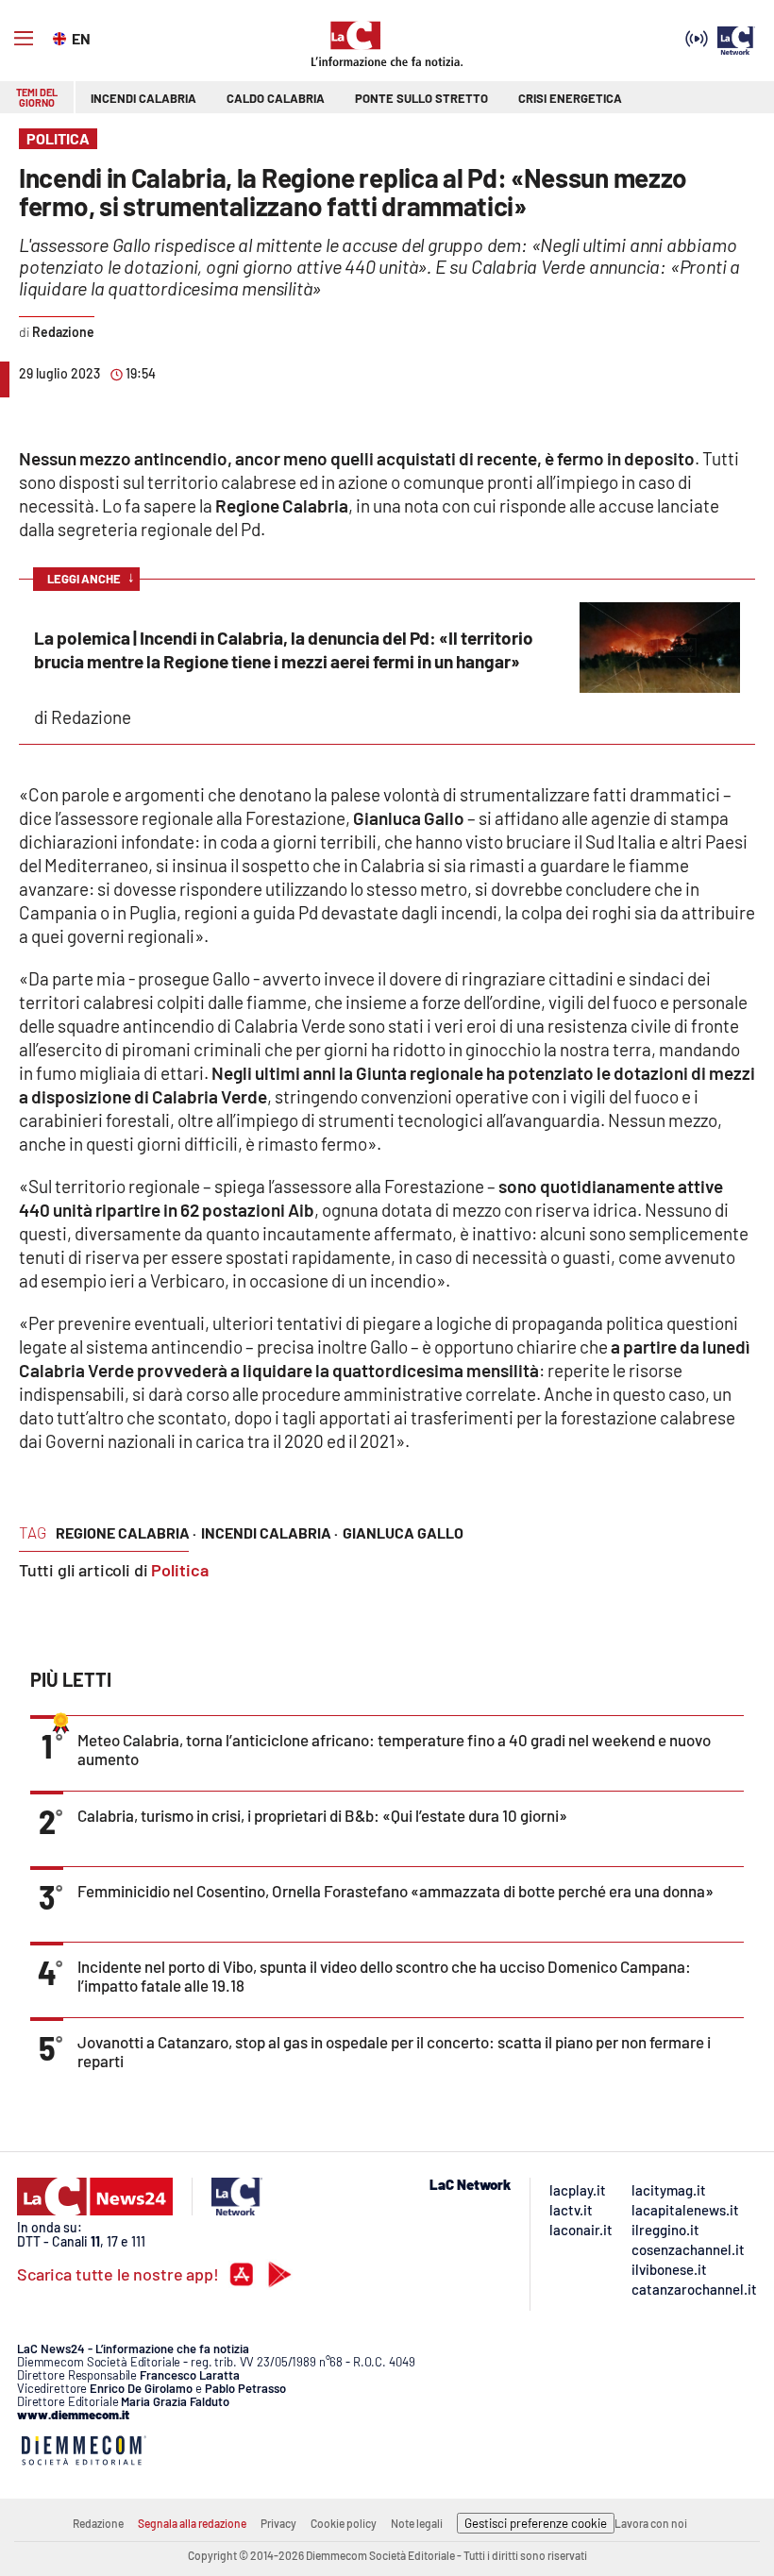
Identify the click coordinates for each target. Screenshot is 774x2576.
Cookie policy (344, 2523)
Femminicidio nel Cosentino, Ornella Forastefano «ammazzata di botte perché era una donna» (395, 1891)
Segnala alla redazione (192, 2523)
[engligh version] (62, 37)
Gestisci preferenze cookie (536, 2523)
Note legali (417, 2523)
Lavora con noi (651, 2523)
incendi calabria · (269, 1532)
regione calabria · (126, 1532)
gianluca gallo (403, 1532)
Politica (180, 1570)
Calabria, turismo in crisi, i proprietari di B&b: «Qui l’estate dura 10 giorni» (322, 1815)
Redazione (98, 2523)
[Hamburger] (24, 39)
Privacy (278, 2523)
